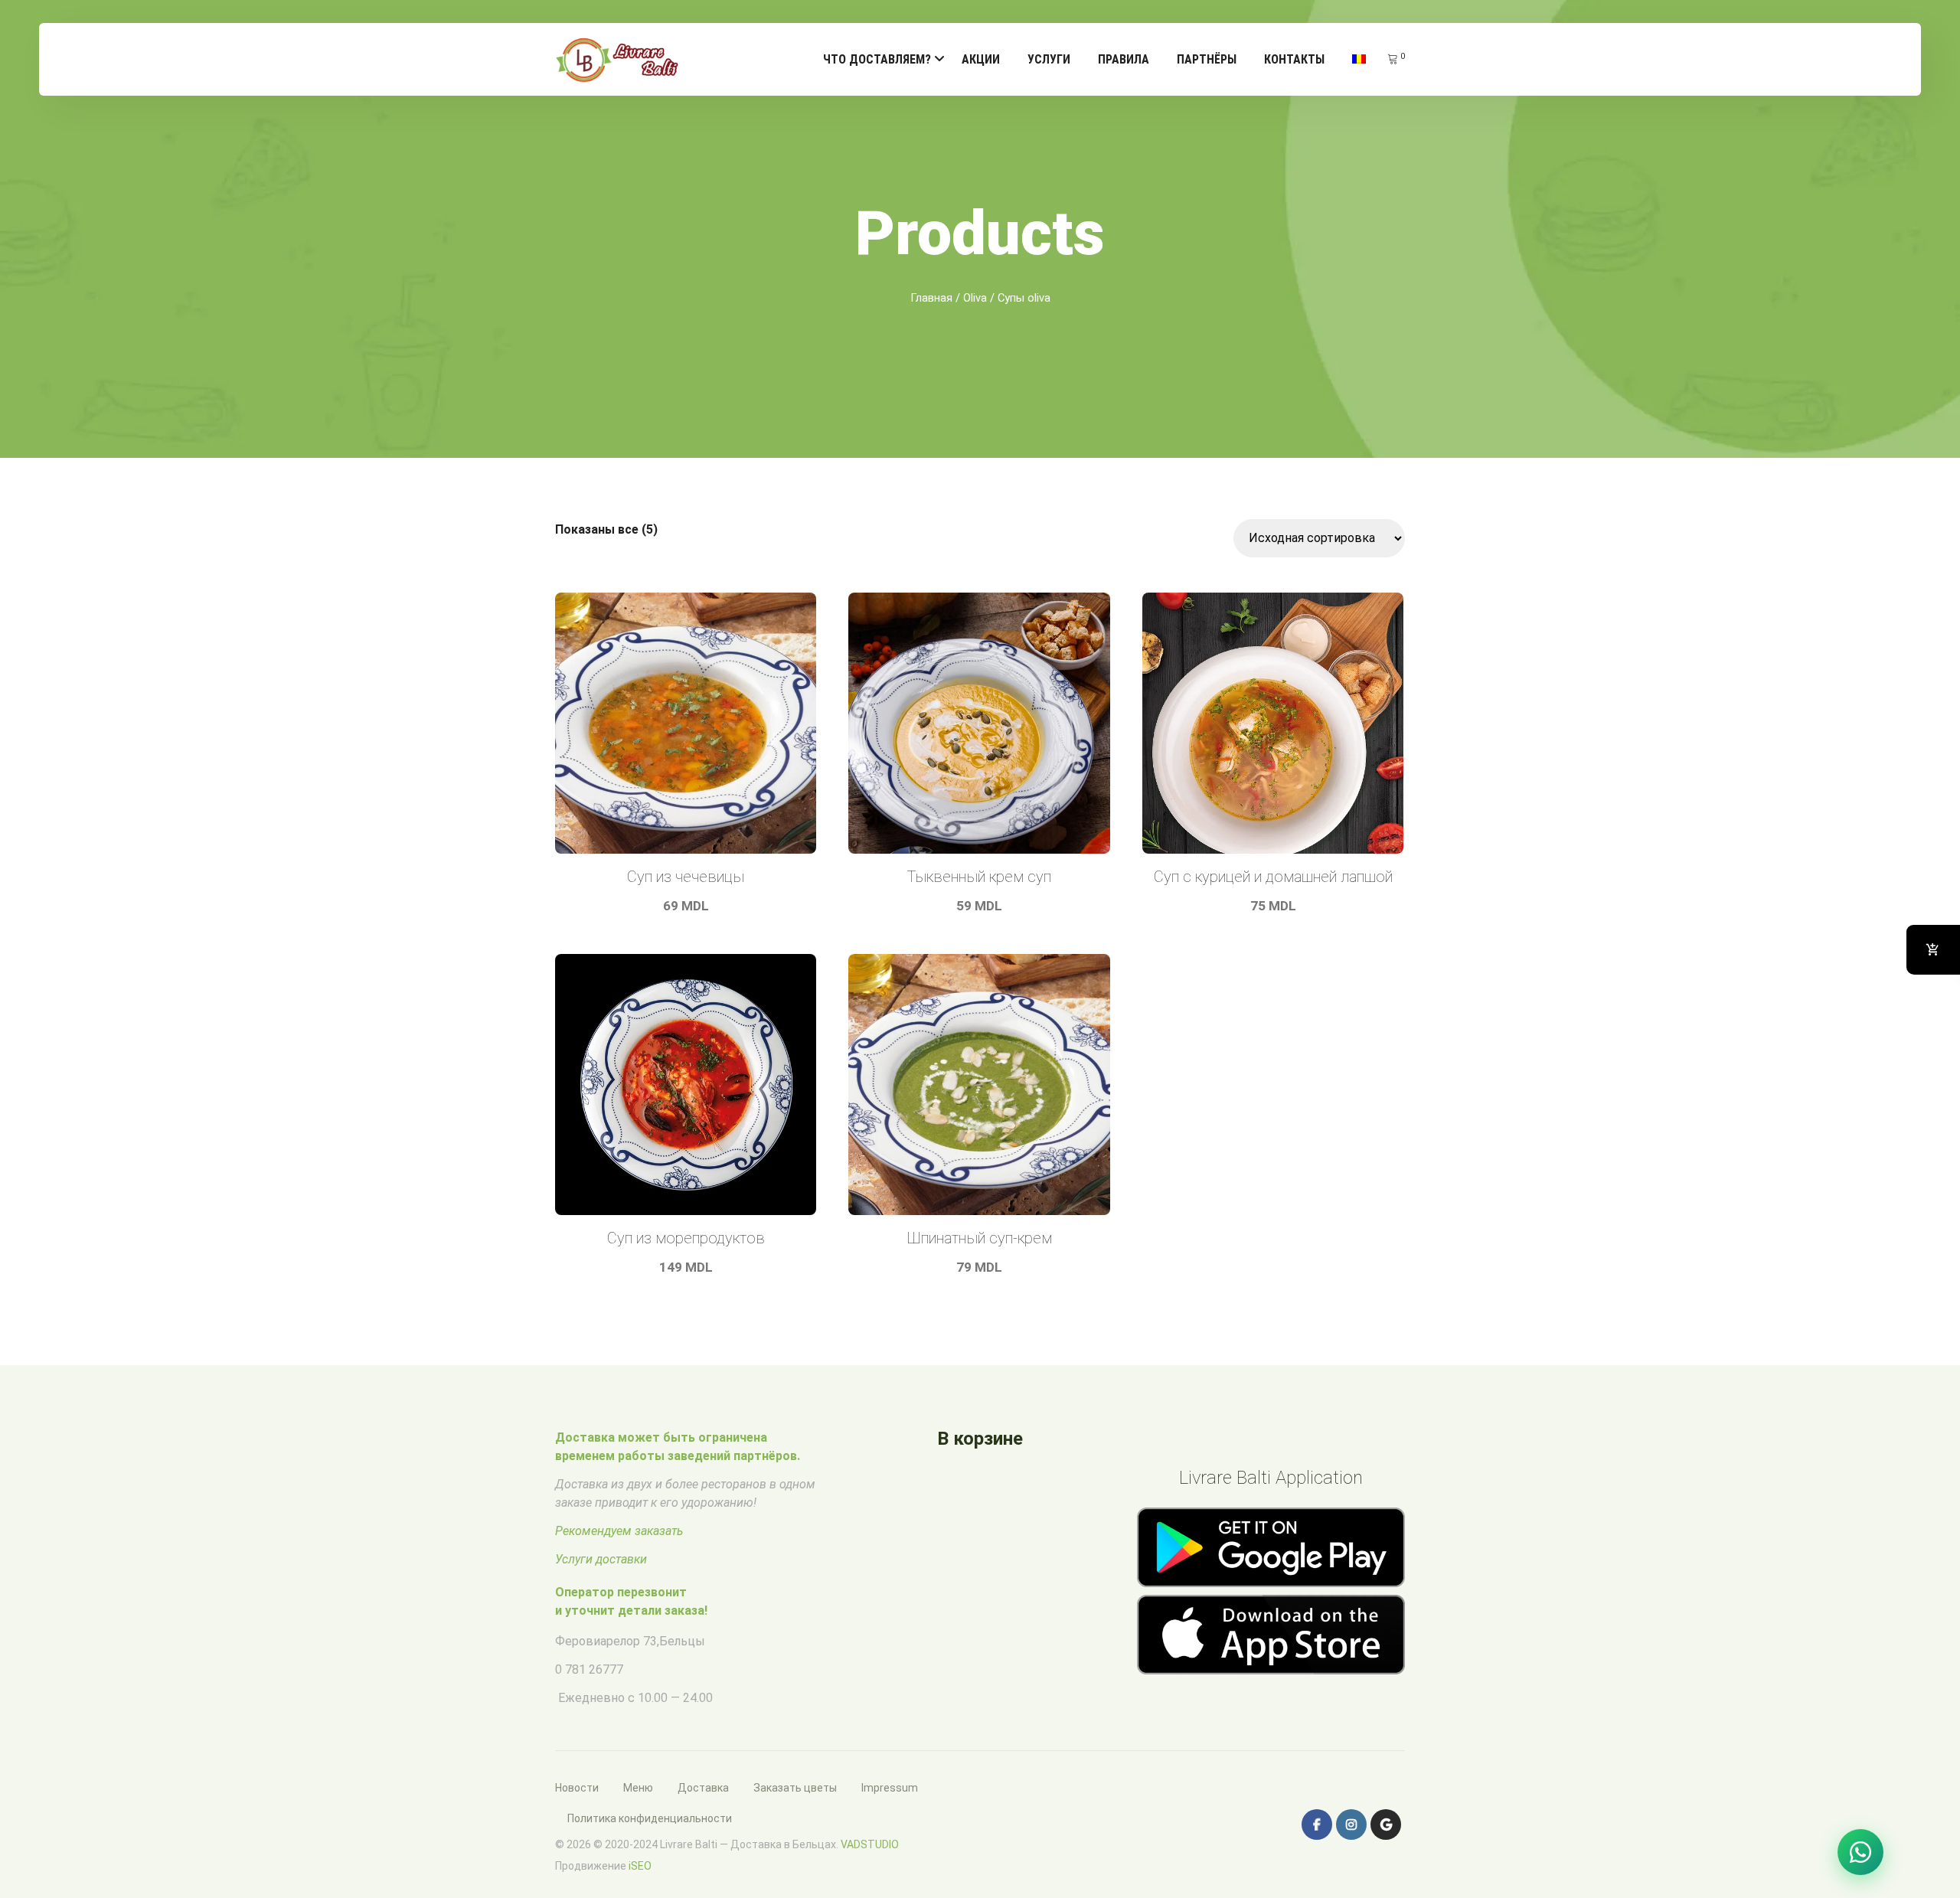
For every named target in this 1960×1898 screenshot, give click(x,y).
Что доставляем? (877, 59)
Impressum (890, 1788)
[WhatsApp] (1860, 1852)
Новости (577, 1788)
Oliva (975, 298)
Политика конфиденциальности (650, 1818)
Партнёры (1207, 59)
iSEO (640, 1866)
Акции (981, 59)
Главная (931, 298)
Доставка (703, 1788)
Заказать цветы (795, 1788)
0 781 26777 (589, 1669)
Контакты (1294, 59)
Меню (638, 1788)
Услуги (1049, 59)
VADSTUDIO (870, 1844)
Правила (1124, 59)
